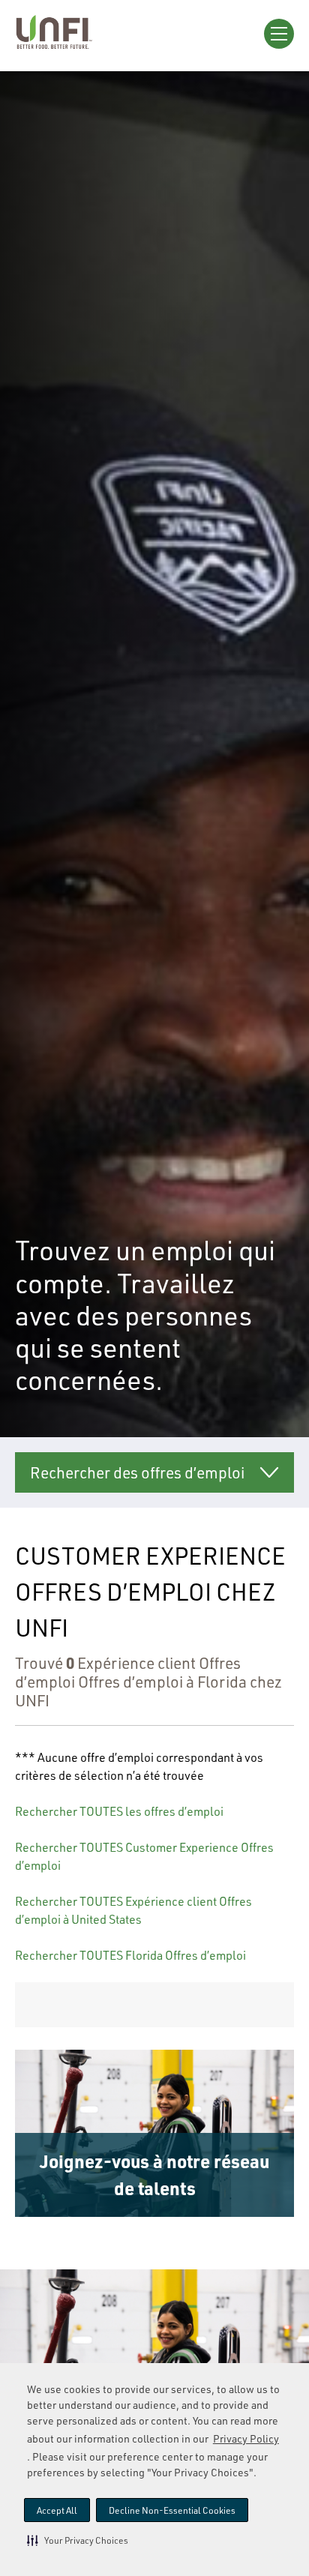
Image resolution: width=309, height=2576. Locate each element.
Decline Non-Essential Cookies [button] (172, 2510)
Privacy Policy (246, 2438)
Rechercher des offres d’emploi (137, 1472)
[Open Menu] (279, 34)
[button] (78, 2540)
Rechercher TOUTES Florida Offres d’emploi (130, 1955)
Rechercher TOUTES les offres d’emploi (119, 1811)
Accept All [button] (57, 2510)
